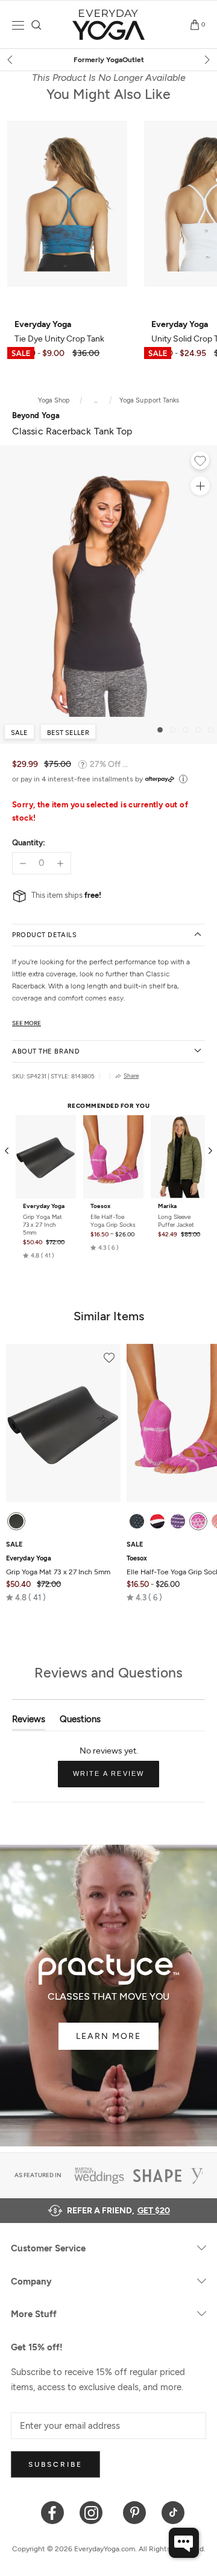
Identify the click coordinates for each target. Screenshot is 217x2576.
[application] (184, 2543)
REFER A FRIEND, (118, 2211)
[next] (206, 60)
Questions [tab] (80, 1722)
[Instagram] (94, 2512)
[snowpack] (137, 1521)
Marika (167, 1206)
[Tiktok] (173, 2512)
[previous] (11, 60)
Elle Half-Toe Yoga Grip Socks (113, 1221)
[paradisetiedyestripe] (198, 1521)
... (96, 400)
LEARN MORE (108, 2036)
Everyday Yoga (44, 1206)
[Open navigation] (18, 25)
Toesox (100, 1206)
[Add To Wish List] (200, 462)
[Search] (36, 25)
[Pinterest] (135, 2512)
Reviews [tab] (29, 1722)
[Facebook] (53, 2512)
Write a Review (116, 1778)
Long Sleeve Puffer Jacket (176, 1221)
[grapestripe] (178, 1521)
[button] (39, 1256)
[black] (16, 1521)
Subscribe (55, 2464)
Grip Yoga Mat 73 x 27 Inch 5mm (42, 1225)
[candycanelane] (157, 1521)
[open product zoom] (200, 486)
